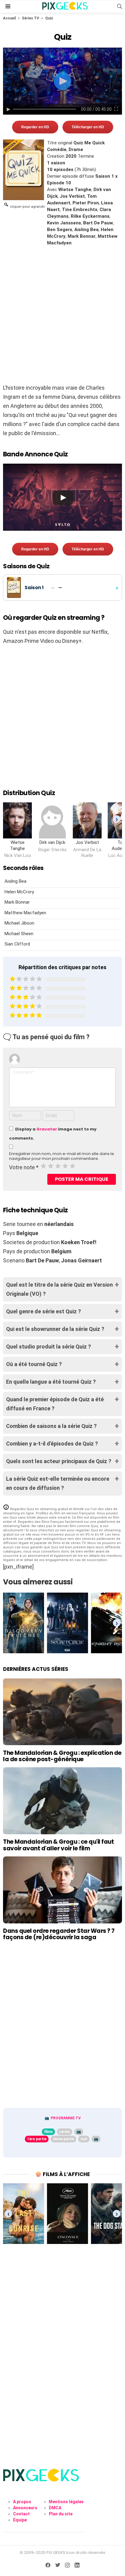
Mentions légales (66, 2502)
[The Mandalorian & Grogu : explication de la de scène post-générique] (62, 1712)
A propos (22, 2502)
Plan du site (61, 2514)
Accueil (9, 18)
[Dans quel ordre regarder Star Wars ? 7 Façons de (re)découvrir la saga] (62, 1890)
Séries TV (30, 18)
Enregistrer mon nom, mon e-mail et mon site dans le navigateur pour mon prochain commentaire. (62, 1156)
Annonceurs (25, 2508)
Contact (21, 2514)
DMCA (55, 2508)
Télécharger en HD (88, 127)
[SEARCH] (120, 6)
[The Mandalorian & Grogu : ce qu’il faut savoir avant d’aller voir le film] (62, 1801)
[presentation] (117, 819)
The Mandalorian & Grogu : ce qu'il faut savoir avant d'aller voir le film (58, 1845)
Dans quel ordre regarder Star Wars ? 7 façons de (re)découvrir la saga (59, 1934)
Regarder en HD (35, 127)
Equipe (20, 2520)
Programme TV (66, 2118)
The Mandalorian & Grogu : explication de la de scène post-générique (62, 1756)
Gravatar (47, 1129)
